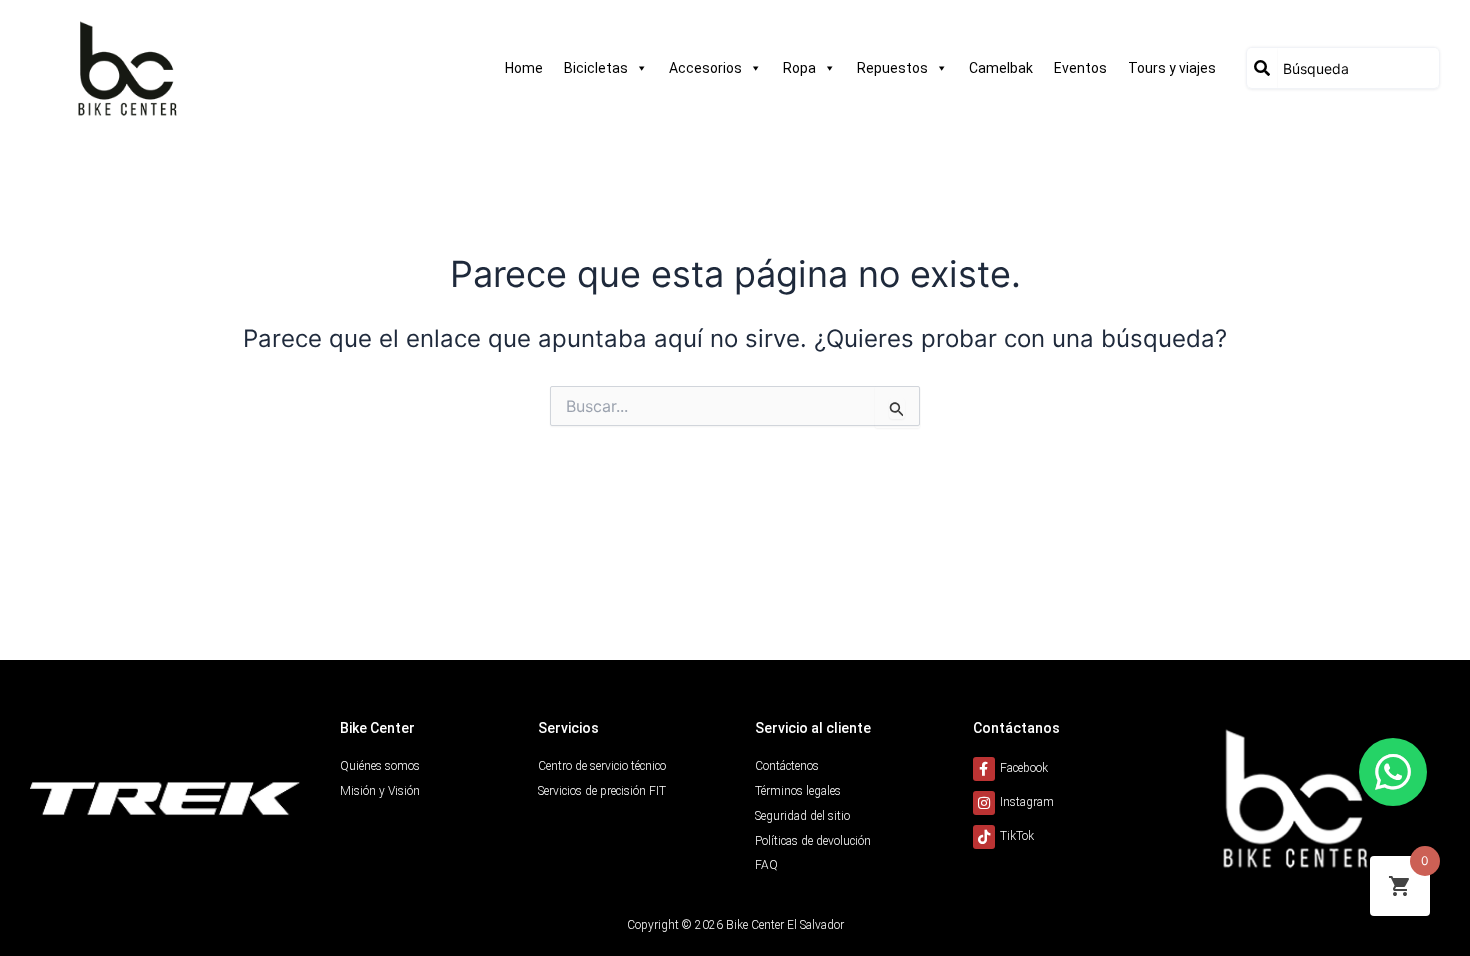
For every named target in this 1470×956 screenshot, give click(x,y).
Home (524, 68)
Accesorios (705, 68)
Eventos (1080, 68)
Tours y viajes (1172, 68)
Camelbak (1001, 68)
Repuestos (892, 68)
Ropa (799, 68)
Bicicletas (596, 68)
